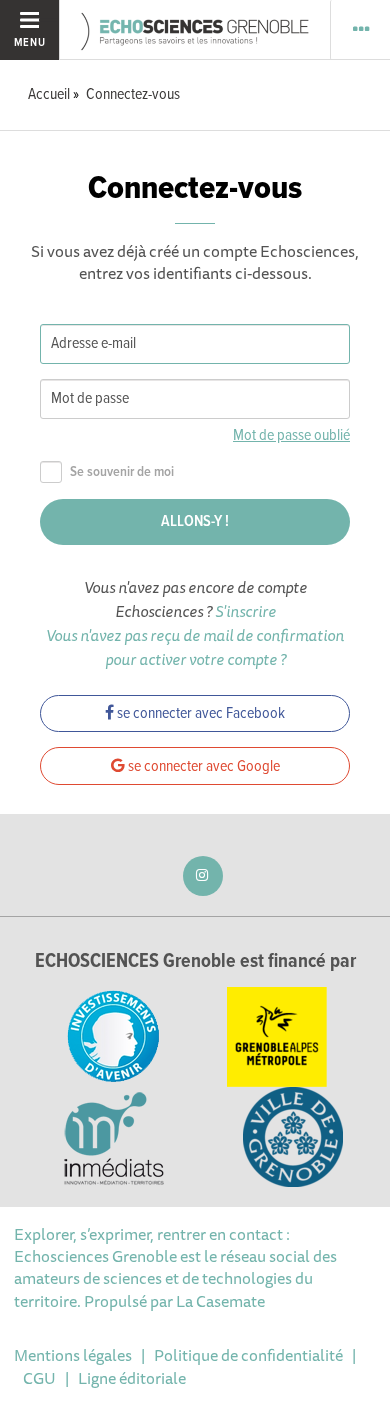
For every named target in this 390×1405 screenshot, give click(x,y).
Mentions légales (73, 1355)
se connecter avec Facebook (199, 713)
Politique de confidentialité (248, 1355)
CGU (39, 1378)
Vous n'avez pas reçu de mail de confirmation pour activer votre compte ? (195, 647)
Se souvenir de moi (122, 472)
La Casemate (220, 1301)
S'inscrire (245, 611)
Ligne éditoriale (132, 1378)
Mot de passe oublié (291, 435)
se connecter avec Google (202, 766)
